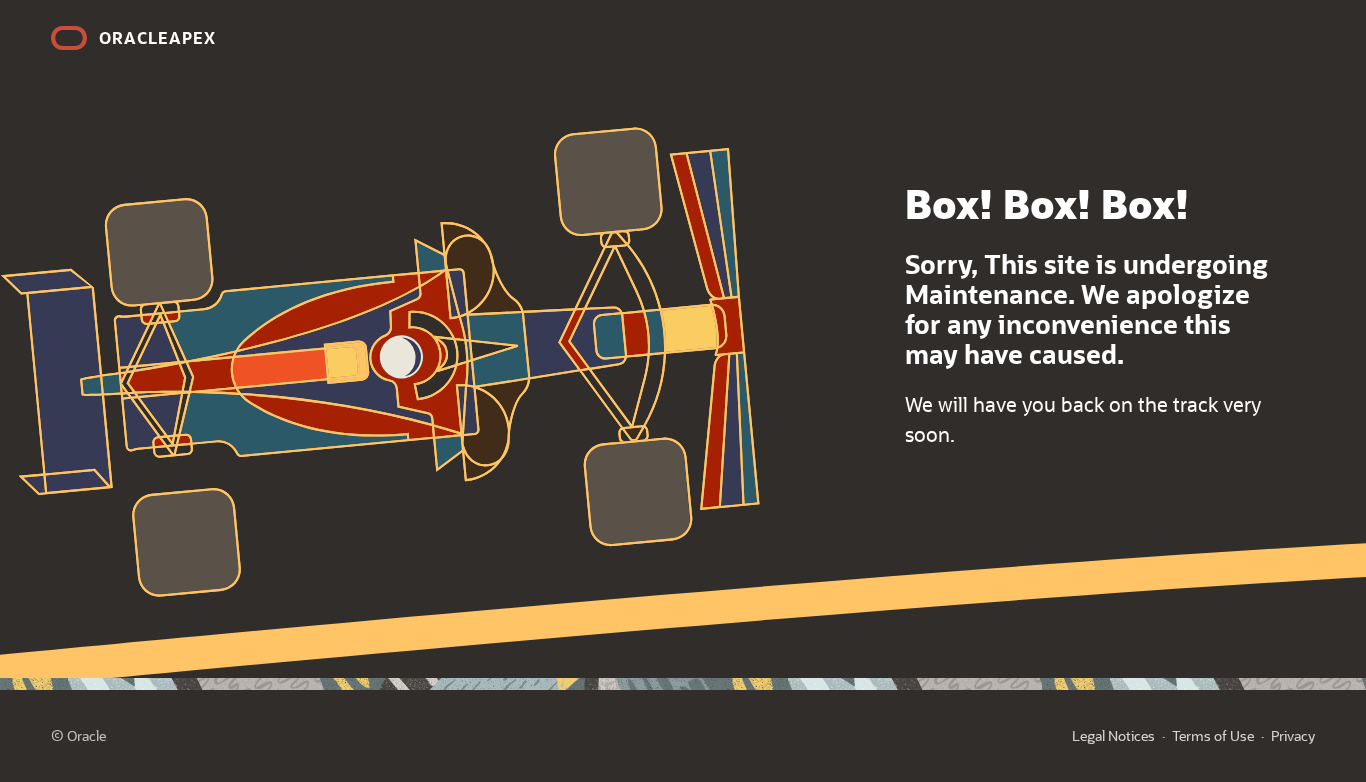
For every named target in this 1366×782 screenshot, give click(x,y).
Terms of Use (1213, 735)
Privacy (1293, 735)
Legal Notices (1113, 735)
